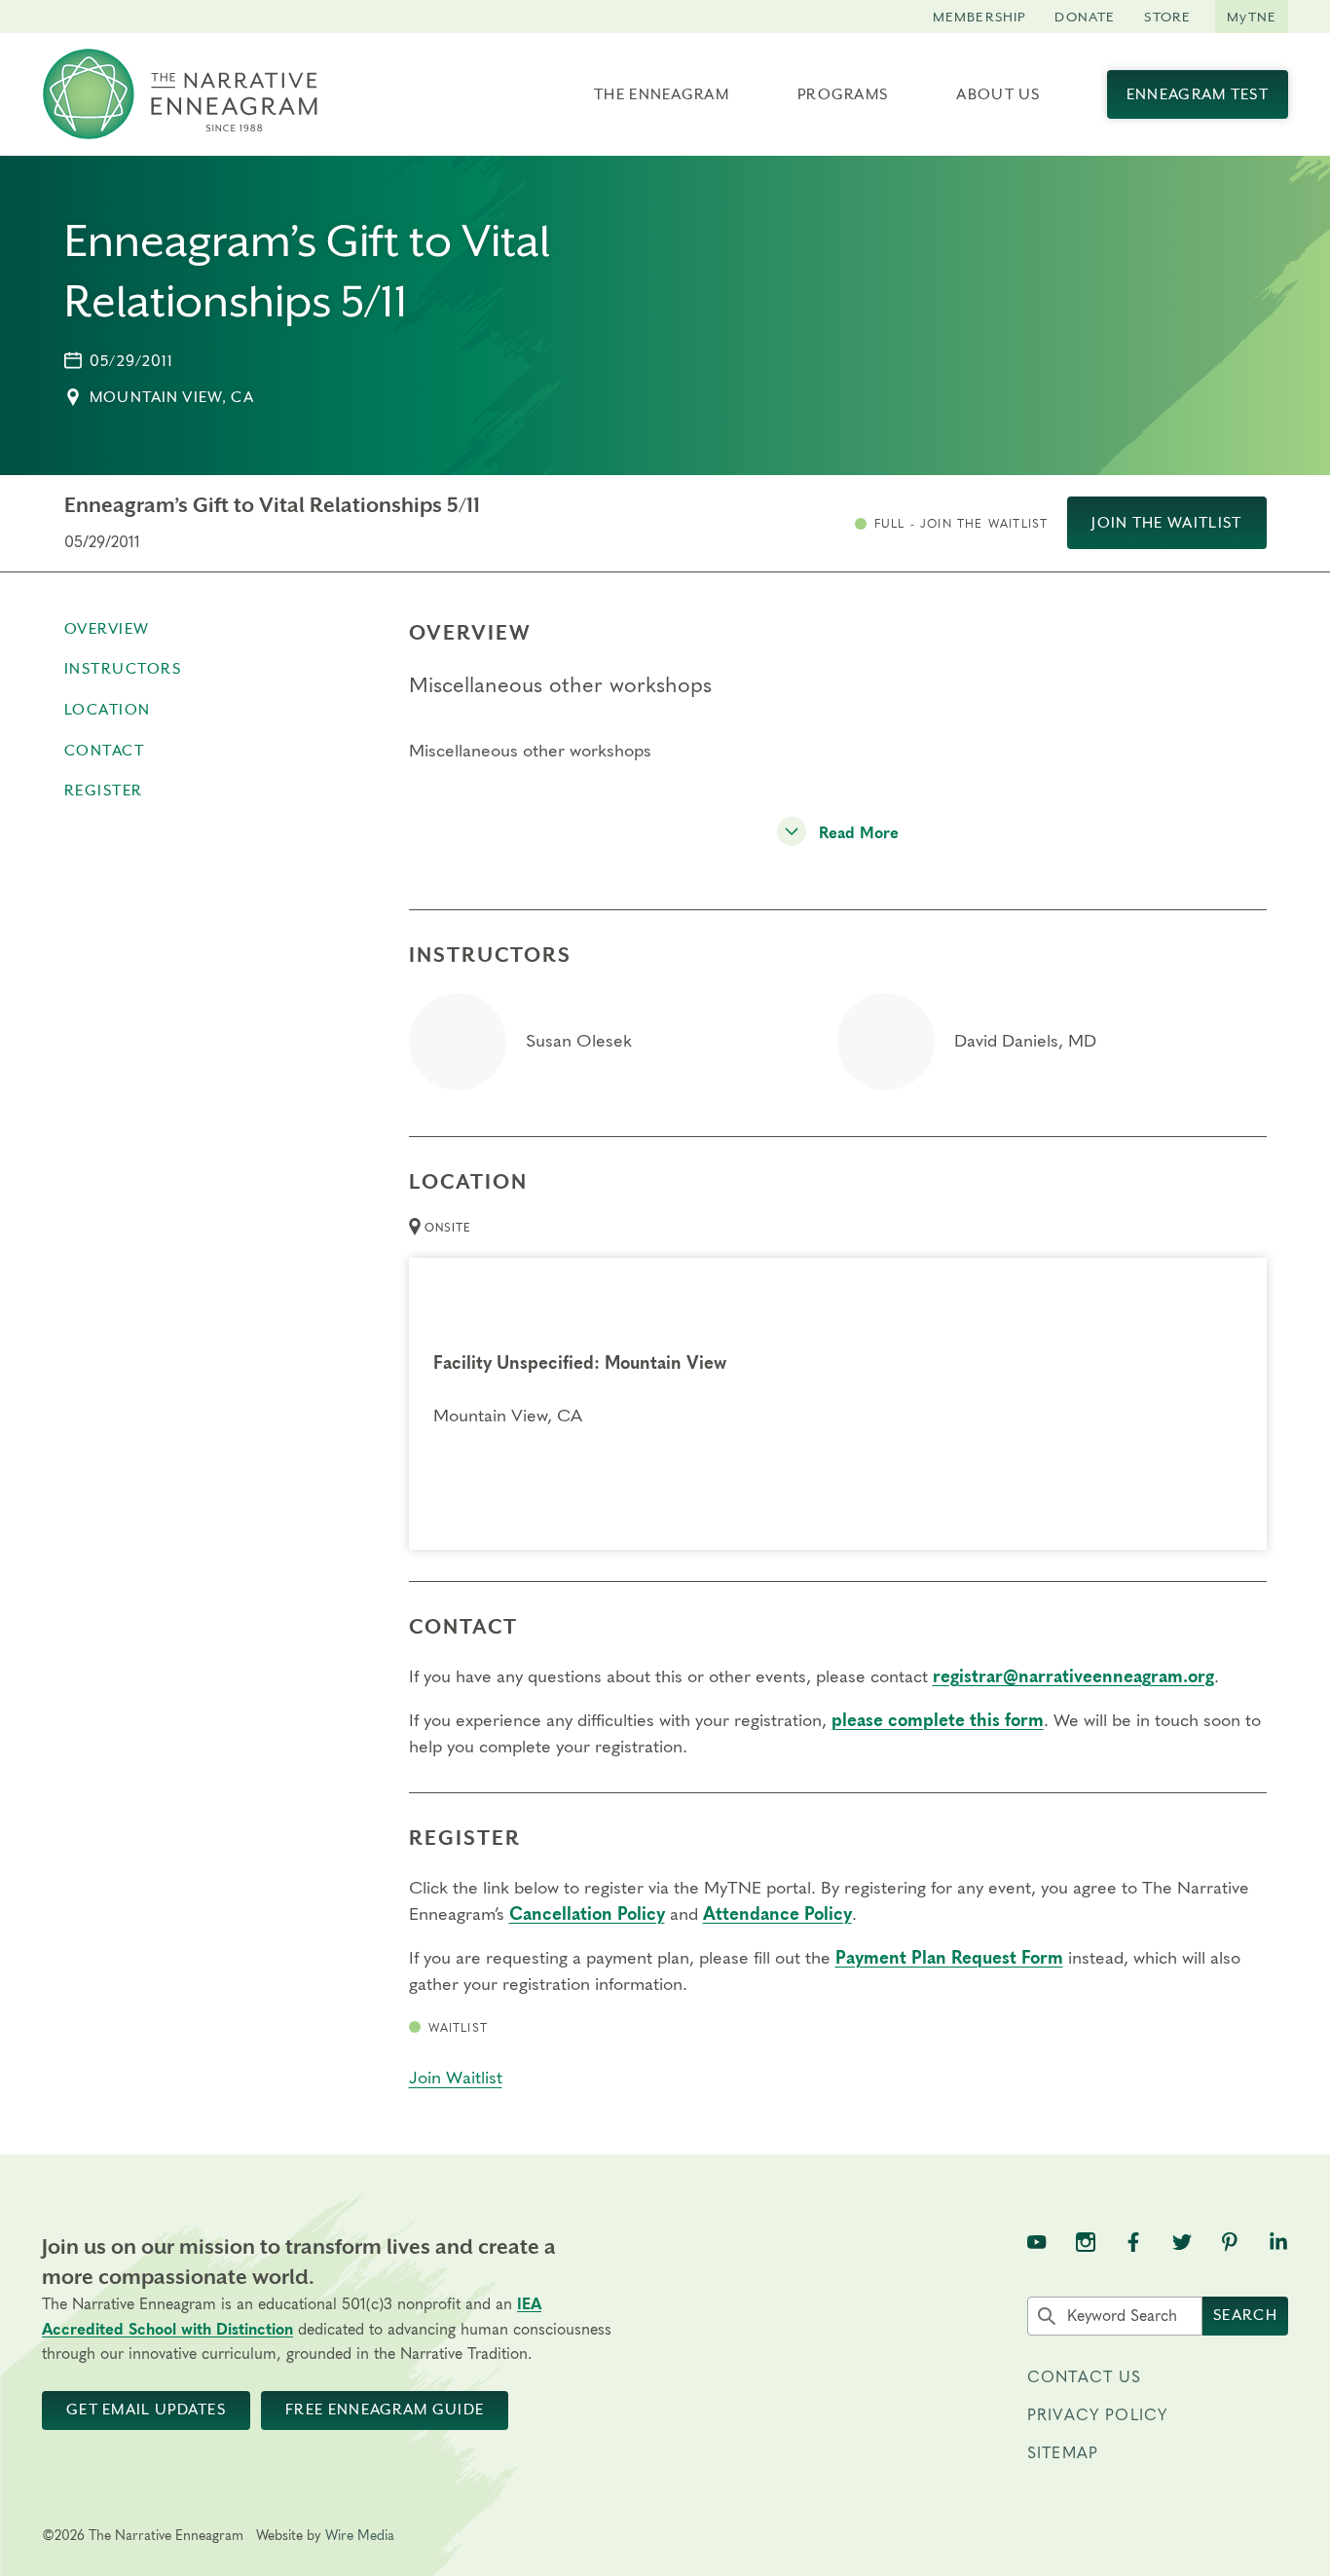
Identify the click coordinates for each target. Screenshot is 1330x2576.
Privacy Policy (1097, 2415)
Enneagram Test (1198, 94)
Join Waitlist (456, 2079)
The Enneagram (662, 94)
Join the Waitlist (1166, 523)
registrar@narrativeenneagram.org (1073, 1677)
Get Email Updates (146, 2410)
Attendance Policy (777, 1915)
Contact (105, 751)
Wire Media (360, 2536)
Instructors (123, 669)
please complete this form (938, 1721)
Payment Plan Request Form (949, 1959)
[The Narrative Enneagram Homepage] (180, 94)
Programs (843, 94)
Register (104, 791)
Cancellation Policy (587, 1915)
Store (1167, 17)
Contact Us (1085, 2377)
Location (108, 710)
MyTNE (1252, 17)
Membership (979, 17)
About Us (998, 94)
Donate (1085, 17)
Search (1245, 2315)
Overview (107, 629)
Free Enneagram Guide (385, 2410)
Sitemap (1063, 2453)
